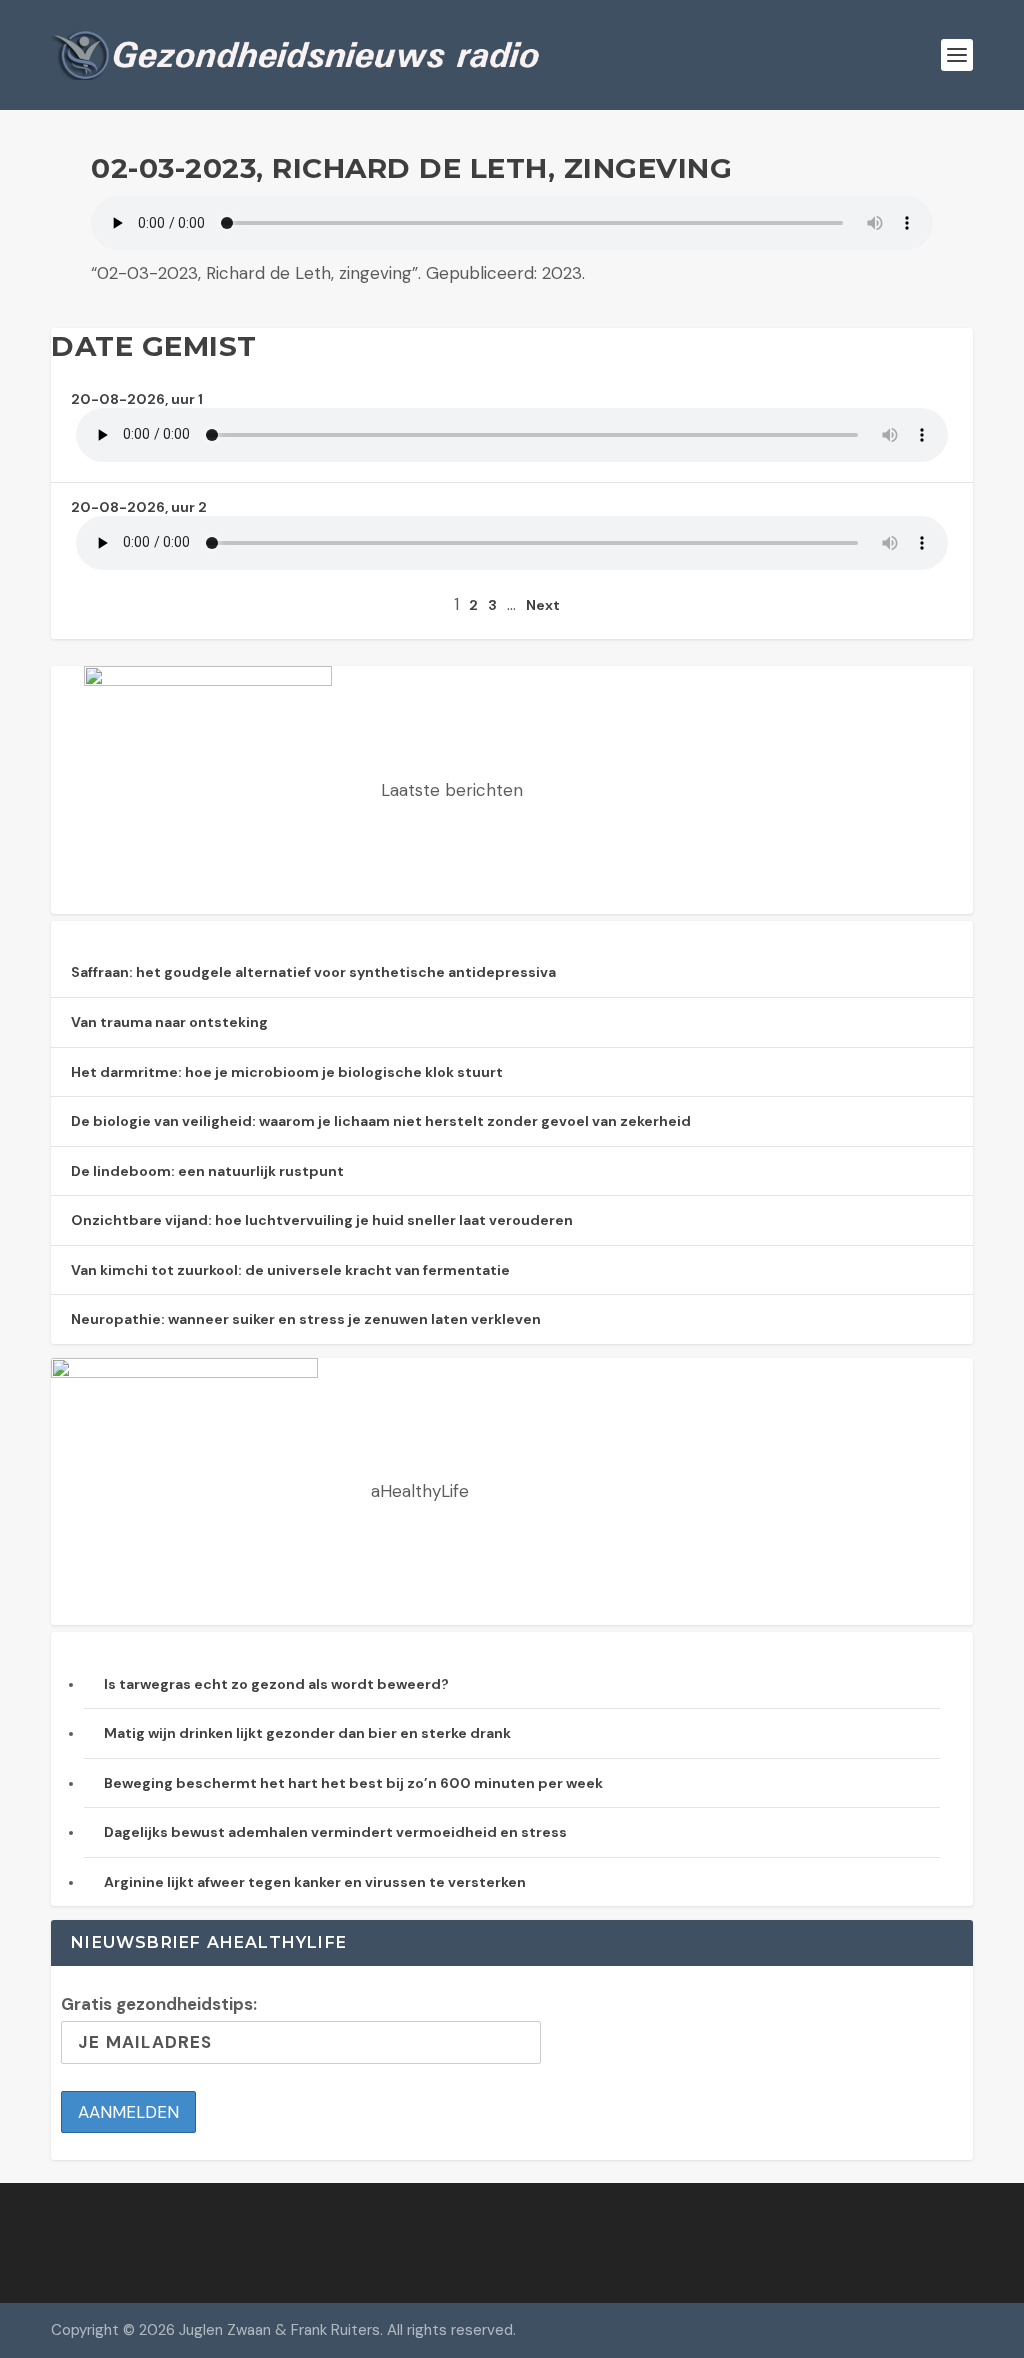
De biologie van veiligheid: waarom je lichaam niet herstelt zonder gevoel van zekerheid (381, 1121)
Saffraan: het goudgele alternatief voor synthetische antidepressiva (313, 972)
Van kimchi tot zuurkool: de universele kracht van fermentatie (290, 1270)
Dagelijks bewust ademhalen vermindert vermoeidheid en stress (335, 1832)
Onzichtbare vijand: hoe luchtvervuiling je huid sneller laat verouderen (322, 1220)
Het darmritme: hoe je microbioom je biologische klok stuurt (287, 1072)
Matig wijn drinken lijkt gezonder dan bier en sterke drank (307, 1733)
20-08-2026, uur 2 (139, 507)
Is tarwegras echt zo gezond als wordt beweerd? (276, 1684)
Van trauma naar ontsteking (169, 1022)
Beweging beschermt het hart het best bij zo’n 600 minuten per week (353, 1783)
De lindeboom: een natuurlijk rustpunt (207, 1171)
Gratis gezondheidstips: (159, 2004)
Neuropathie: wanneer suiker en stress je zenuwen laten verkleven (306, 1319)
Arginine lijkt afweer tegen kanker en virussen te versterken (315, 1882)
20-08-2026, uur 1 (137, 399)
